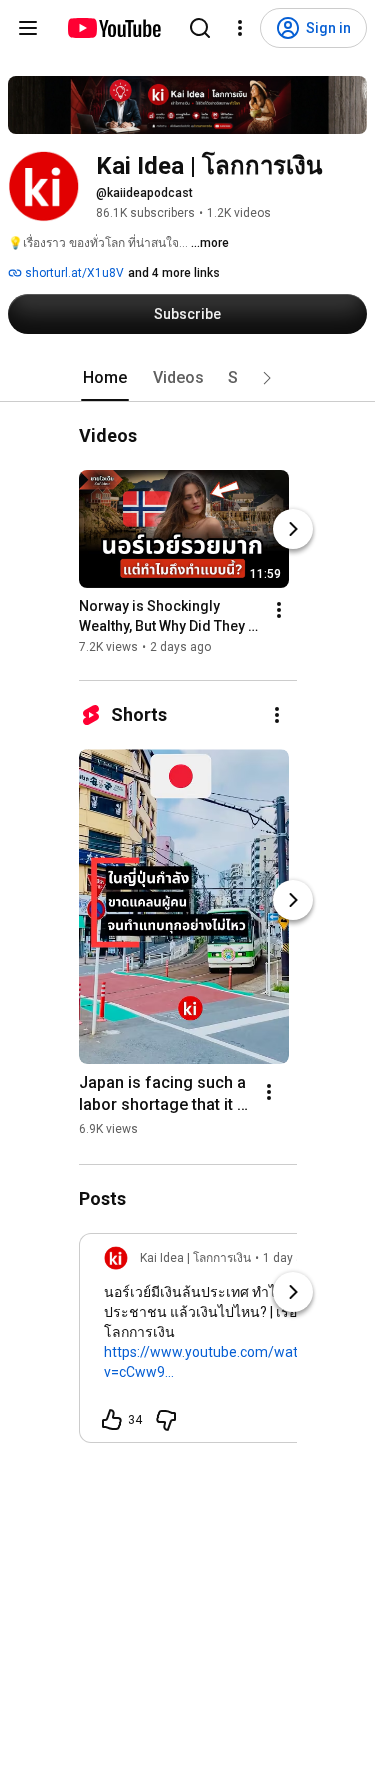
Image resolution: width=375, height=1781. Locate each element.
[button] (267, 378)
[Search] (200, 28)
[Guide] (28, 28)
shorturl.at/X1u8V (73, 273)
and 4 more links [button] (174, 273)
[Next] (293, 529)
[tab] (105, 378)
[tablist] (188, 378)
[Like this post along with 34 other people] (112, 1420)
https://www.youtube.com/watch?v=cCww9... (212, 1362)
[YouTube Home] (113, 28)
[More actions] (279, 610)
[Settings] (240, 28)
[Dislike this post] (166, 1420)
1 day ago (290, 1258)
